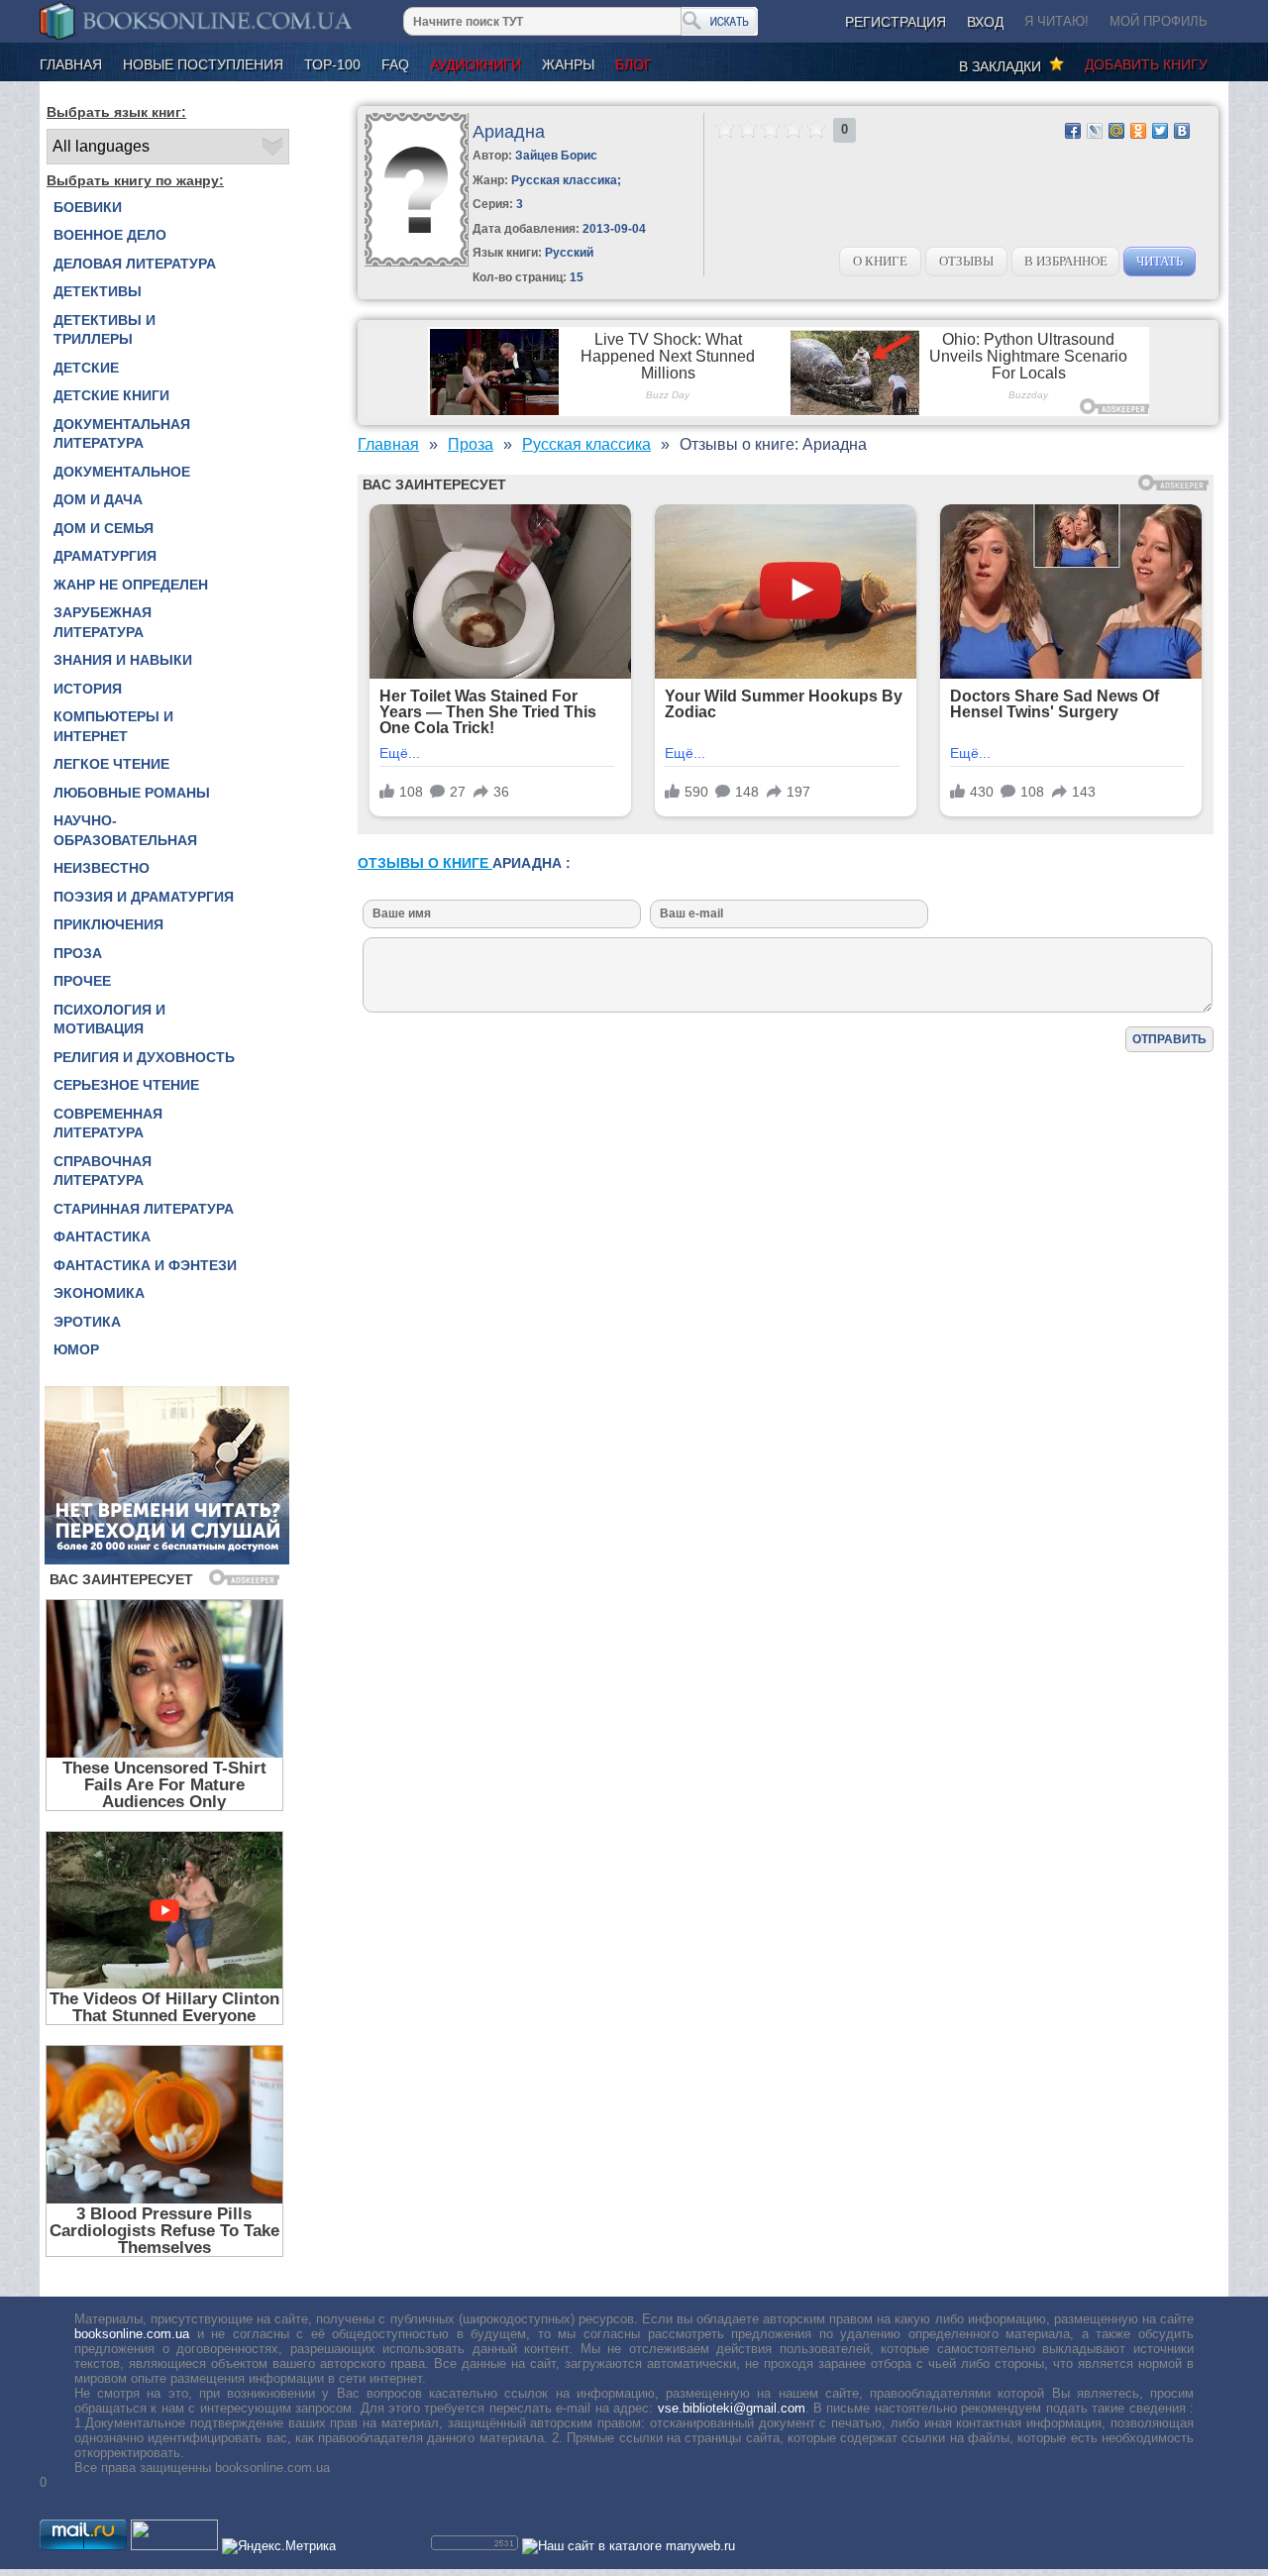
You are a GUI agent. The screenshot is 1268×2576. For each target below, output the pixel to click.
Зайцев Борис (556, 156)
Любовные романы (132, 793)
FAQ (395, 64)
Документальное (122, 472)
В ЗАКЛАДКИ (1004, 66)
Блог (634, 64)
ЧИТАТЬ (1160, 261)
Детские (86, 368)
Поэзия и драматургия (144, 897)
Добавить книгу (1146, 64)
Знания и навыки (123, 660)
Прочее (82, 981)
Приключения (108, 924)
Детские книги (111, 395)
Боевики (88, 207)
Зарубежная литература (103, 622)
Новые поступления (203, 64)
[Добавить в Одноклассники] (1138, 131)
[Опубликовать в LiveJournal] (1095, 131)
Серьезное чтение (126, 1085)
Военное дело (110, 235)
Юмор (76, 1349)
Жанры (568, 64)
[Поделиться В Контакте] (1182, 131)
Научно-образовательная (125, 830)
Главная (71, 64)
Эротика (87, 1322)
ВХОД (985, 22)
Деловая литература (135, 264)
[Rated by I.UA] (174, 2546)
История (88, 689)
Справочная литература (103, 1171)
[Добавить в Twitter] (1160, 131)
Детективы (98, 291)
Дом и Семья (104, 528)
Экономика (99, 1293)
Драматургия (105, 556)
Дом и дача (98, 499)
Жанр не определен (131, 585)
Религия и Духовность (144, 1057)
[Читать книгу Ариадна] (417, 262)
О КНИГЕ (880, 261)
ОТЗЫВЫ (966, 261)
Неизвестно (102, 868)
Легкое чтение (111, 764)
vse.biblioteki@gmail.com (732, 2408)
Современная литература (108, 1124)
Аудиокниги (475, 64)
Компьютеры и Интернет (113, 726)
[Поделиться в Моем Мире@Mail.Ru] (1116, 131)
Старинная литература (144, 1209)
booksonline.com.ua (132, 2334)
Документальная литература (122, 434)
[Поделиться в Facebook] (1073, 131)
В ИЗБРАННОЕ (1066, 261)
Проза (78, 953)
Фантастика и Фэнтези (145, 1265)
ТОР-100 (332, 64)
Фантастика (102, 1236)
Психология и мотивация (109, 1020)
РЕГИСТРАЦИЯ (896, 22)
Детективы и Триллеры (105, 330)
